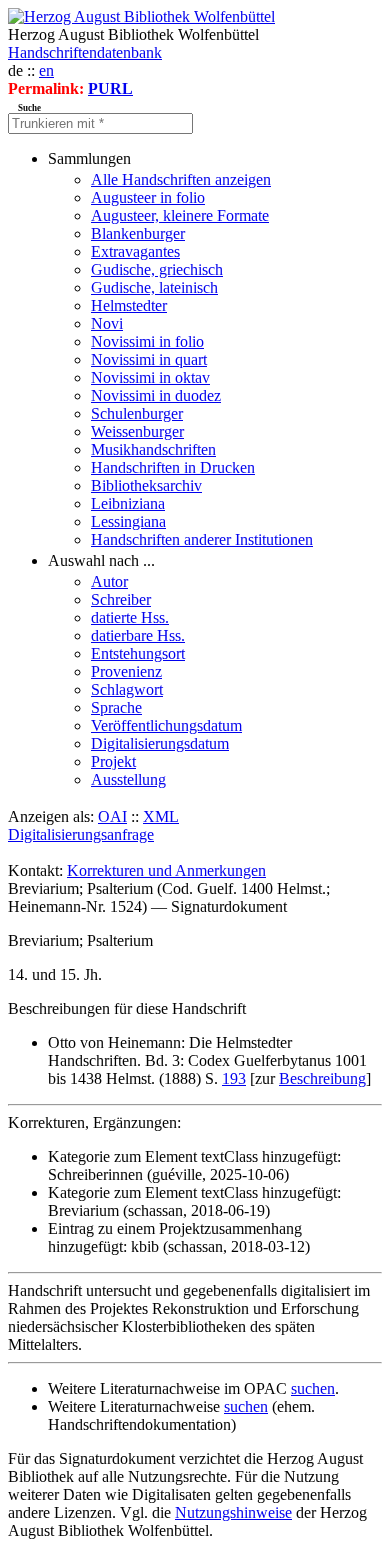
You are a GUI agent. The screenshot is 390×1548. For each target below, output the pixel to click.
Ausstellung (128, 779)
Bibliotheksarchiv (146, 485)
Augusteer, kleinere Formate (180, 215)
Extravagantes (135, 251)
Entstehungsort (138, 653)
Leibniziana (128, 503)
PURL (110, 88)
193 (234, 1078)
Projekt (113, 761)
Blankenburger (138, 233)
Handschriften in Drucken (173, 467)
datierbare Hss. (138, 635)
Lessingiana (128, 521)
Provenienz (126, 671)
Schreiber (121, 599)
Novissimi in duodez (156, 395)
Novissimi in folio (147, 341)
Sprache (116, 707)
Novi (107, 323)
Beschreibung (322, 1078)
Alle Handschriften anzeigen (181, 179)
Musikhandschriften (153, 449)
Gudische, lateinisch (154, 287)
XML (161, 816)
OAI (112, 816)
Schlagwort (127, 689)
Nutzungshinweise (233, 1512)
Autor (109, 581)
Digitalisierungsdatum (160, 743)
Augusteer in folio (148, 197)
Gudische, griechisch (157, 269)
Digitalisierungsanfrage (81, 834)
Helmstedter (129, 305)
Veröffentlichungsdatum (166, 725)
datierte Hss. (130, 617)
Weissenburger (137, 431)
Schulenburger (137, 413)
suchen (313, 1388)
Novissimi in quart (149, 359)
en (46, 70)
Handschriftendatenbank (85, 52)
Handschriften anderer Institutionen (202, 539)
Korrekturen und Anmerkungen (166, 870)
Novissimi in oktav (150, 377)
